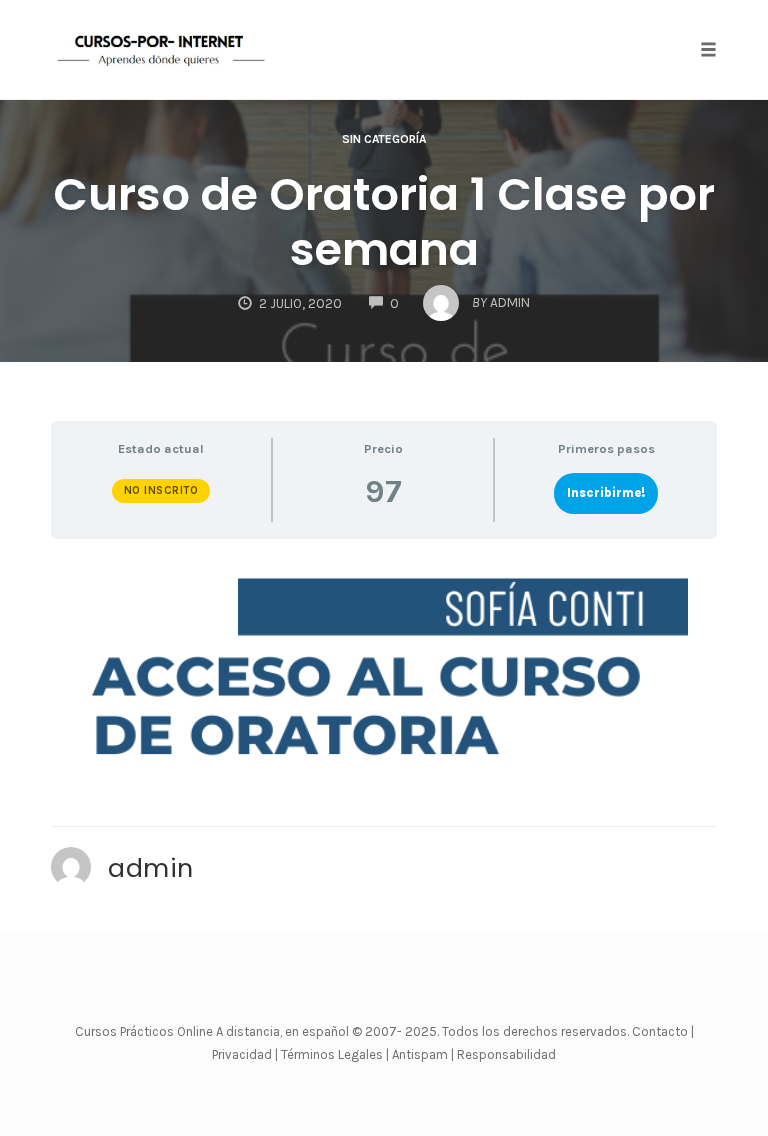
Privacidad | (245, 1054)
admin (151, 868)
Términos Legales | (335, 1054)
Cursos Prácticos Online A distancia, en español (213, 1031)
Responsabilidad (506, 1054)
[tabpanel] (384, 671)
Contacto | (663, 1031)
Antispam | (423, 1054)
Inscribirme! (606, 492)
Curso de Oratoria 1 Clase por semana (384, 222)
